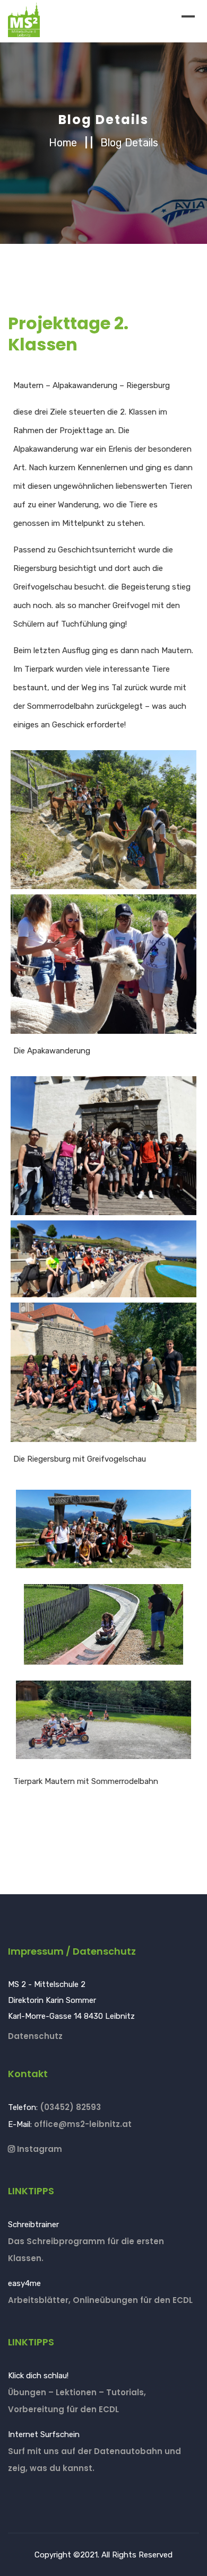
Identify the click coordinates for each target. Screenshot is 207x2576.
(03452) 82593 (70, 2107)
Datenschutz (35, 2036)
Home (64, 143)
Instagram (38, 2149)
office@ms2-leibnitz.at (83, 2124)
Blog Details (129, 143)
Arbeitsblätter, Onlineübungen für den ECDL (100, 2300)
